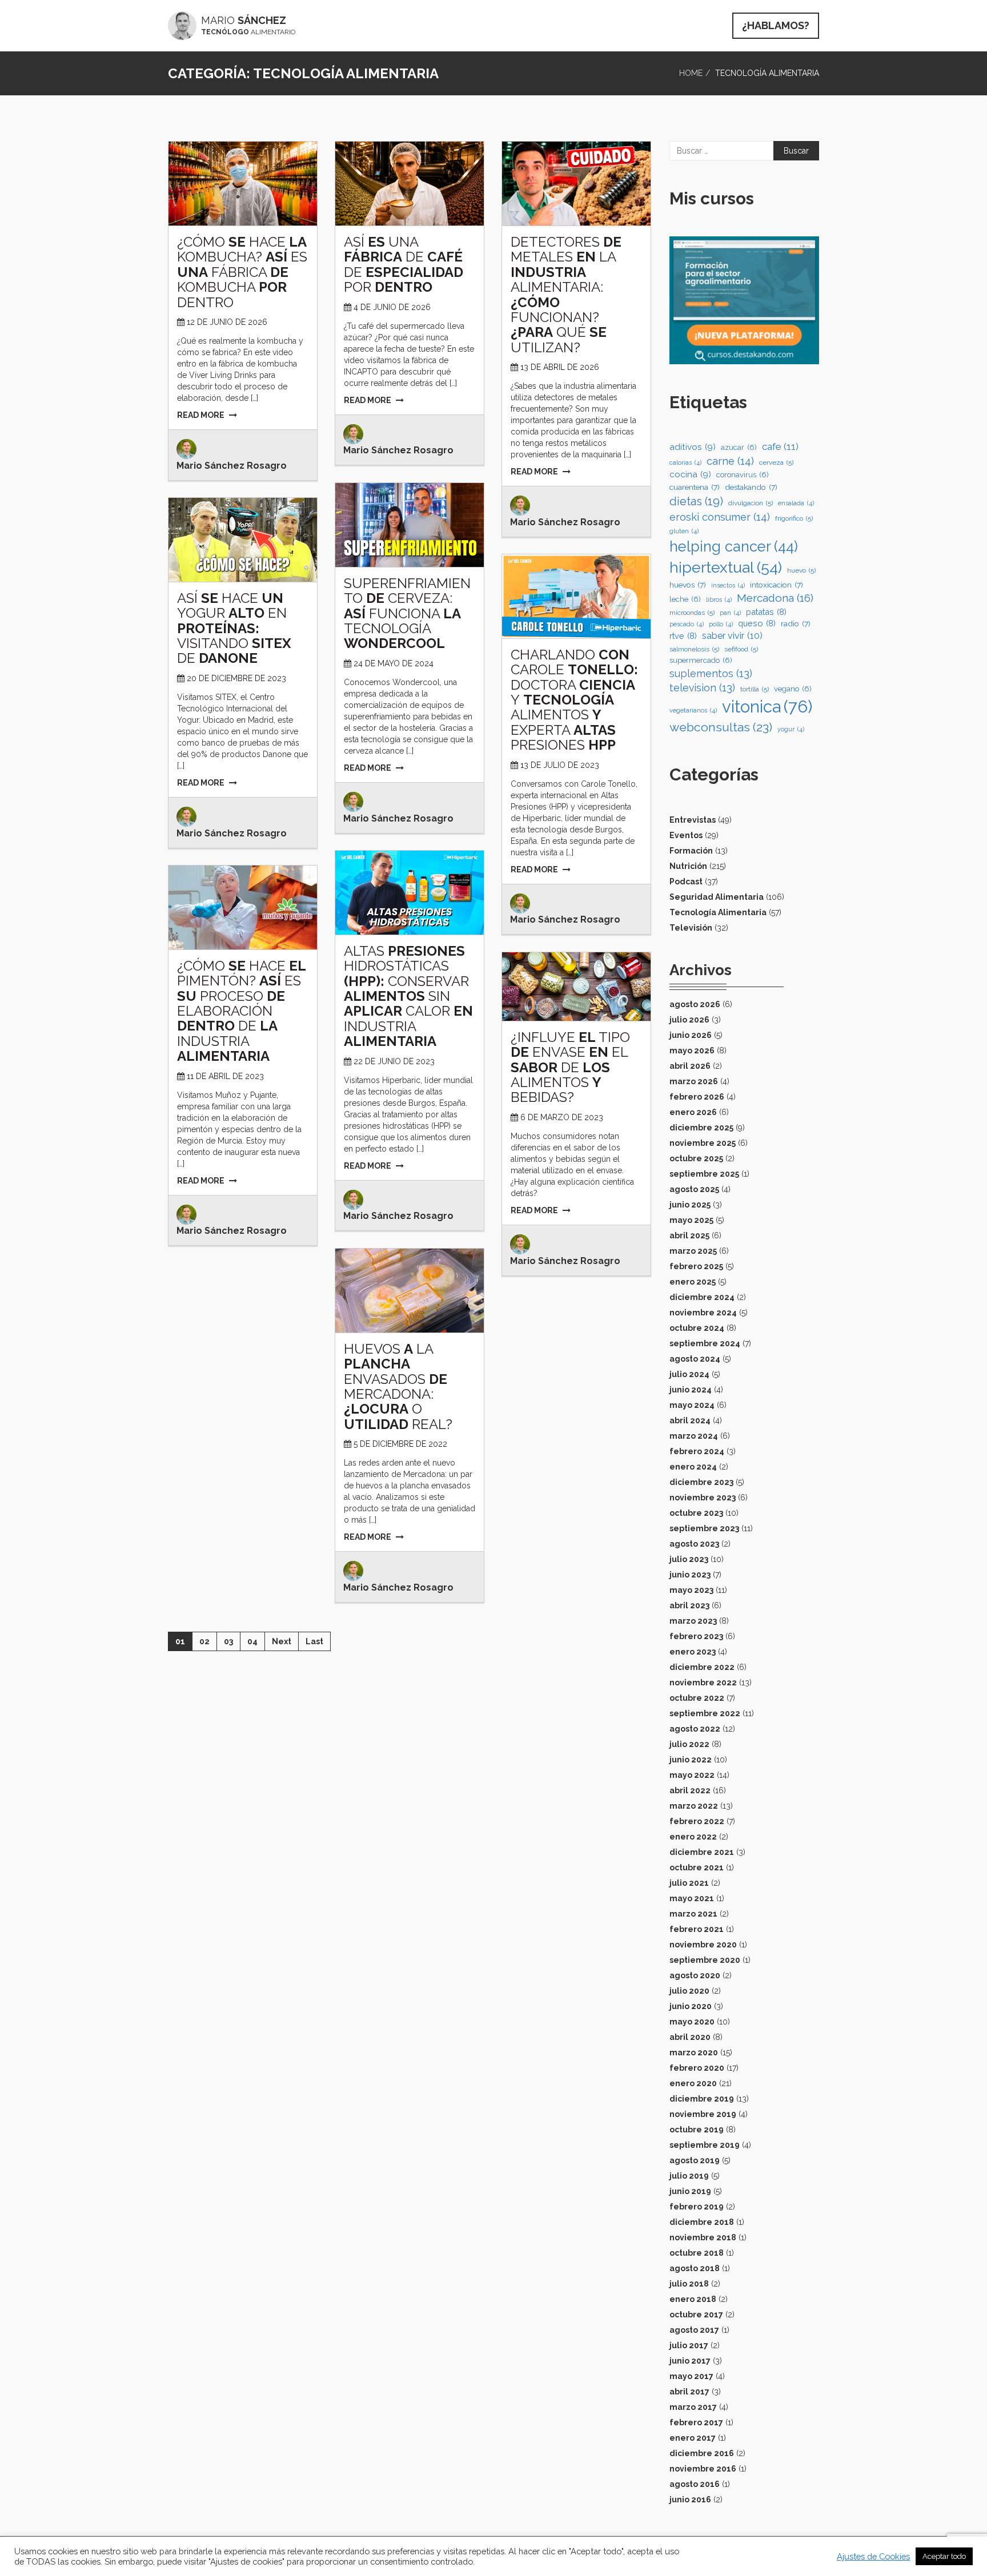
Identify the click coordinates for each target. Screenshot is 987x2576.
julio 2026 (689, 1020)
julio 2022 (689, 1744)
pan (730, 613)
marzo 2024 (694, 1436)
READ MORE (201, 415)
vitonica (767, 707)
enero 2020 (693, 2083)
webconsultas (721, 727)
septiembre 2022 (705, 1713)
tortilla (755, 689)
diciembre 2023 (701, 1482)
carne (730, 461)
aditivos (693, 447)
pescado (687, 624)
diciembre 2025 (701, 1128)
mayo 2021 (692, 1898)
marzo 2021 (693, 1914)
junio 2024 (691, 1390)
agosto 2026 (695, 1004)
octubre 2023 (696, 1513)
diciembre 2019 (702, 2099)
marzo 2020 (694, 2052)
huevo (801, 570)
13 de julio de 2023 (560, 765)
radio (796, 623)
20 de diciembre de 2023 (236, 678)
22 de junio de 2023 (394, 1061)
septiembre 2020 (705, 1960)
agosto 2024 (695, 1359)
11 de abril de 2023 (225, 1076)
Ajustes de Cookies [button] (873, 2556)
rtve (683, 636)
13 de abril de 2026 (560, 367)
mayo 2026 (692, 1050)
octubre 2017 (696, 2315)
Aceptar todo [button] (944, 2556)
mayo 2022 (692, 1775)
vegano (793, 689)
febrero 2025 (696, 1266)
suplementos (711, 673)
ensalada (796, 503)
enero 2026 (693, 1112)
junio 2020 (691, 2006)
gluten (684, 531)
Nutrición (688, 866)
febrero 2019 (697, 2207)
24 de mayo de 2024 (394, 663)
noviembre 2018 (703, 2237)
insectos (728, 585)
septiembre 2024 (705, 1343)
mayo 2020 (692, 2022)
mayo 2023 (691, 1590)
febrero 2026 (697, 1097)
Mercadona (775, 598)
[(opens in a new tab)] (243, 183)
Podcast (686, 882)
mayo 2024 (692, 1405)
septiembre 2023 (704, 1528)
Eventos (686, 835)
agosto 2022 (695, 1729)
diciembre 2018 (702, 2222)
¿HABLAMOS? (776, 25)
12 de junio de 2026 (227, 322)
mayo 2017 (691, 2376)
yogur (791, 729)
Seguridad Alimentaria (717, 897)
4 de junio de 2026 (392, 307)
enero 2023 (693, 1652)
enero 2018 (693, 2299)
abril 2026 (690, 1066)
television (702, 688)
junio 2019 (690, 2191)
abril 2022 (690, 1790)
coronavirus (743, 475)
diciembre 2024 (702, 1297)
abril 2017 (689, 2392)
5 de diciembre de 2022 (400, 1444)
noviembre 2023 (703, 1498)
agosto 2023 (694, 1544)
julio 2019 (689, 2176)
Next (282, 1641)
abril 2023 (689, 1605)
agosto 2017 (694, 2330)
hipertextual (726, 567)
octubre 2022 (697, 1698)
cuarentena (695, 487)
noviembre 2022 (703, 1683)
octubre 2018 (697, 2253)
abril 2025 (689, 1235)
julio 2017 (689, 2345)
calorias (685, 462)
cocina (690, 474)
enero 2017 (693, 2438)
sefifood (741, 649)
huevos (688, 585)
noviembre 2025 (703, 1143)
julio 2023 (689, 1559)
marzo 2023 (693, 1621)
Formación (691, 851)
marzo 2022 (694, 1806)
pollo (721, 624)
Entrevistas (693, 820)
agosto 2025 (694, 1189)
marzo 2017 (693, 2407)
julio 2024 (689, 1374)
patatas (766, 612)
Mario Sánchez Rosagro (232, 466)
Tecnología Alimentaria (718, 912)
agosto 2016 (695, 2484)
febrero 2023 (696, 1636)
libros (719, 599)
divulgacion (751, 503)
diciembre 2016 (702, 2453)
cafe (780, 446)
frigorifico (794, 518)
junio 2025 (690, 1205)
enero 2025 (693, 1282)
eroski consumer (720, 517)
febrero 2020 (697, 2068)
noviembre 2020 (703, 1945)
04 (252, 1641)
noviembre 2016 (703, 2469)
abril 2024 (690, 1420)
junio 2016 (690, 2499)
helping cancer (734, 546)
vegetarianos (693, 710)
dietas (696, 501)
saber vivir (732, 636)
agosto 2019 (695, 2160)
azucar (739, 447)
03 (228, 1641)
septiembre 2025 (704, 1174)
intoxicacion (777, 585)
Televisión (691, 928)
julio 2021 (689, 1883)
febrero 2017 (696, 2422)
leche (685, 599)
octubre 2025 (696, 1158)
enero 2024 (693, 1467)
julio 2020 (689, 1991)
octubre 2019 (697, 2130)
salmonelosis (694, 649)
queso (757, 623)
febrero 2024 (697, 1451)
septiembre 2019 (705, 2145)
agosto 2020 (695, 1975)
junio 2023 (690, 1575)
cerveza (776, 462)
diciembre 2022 (702, 1667)
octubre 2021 (697, 1867)
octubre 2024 (697, 1328)
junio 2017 (690, 2361)
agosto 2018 (695, 2268)
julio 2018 (689, 2284)
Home (691, 73)
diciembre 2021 (702, 1852)
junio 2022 (691, 1760)
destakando (751, 487)
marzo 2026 (694, 1081)
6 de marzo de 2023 (562, 1117)
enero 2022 (693, 1837)
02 (204, 1641)
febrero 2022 (697, 1821)
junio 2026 (691, 1035)
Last (314, 1641)
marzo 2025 (693, 1251)
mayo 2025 (691, 1220)
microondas (692, 613)
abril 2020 (690, 2037)
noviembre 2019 (703, 2114)
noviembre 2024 (703, 1313)
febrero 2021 (697, 1929)
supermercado (701, 660)
